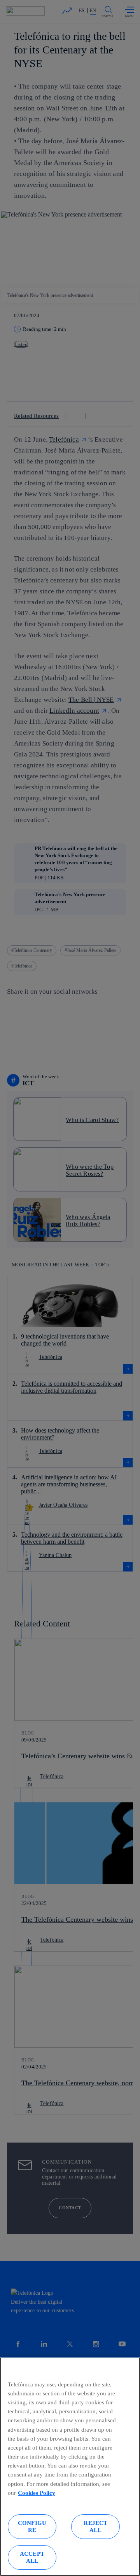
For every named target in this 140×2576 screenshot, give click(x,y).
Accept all (32, 2557)
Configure (32, 2526)
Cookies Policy (37, 2493)
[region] (70, 2467)
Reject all (95, 2526)
